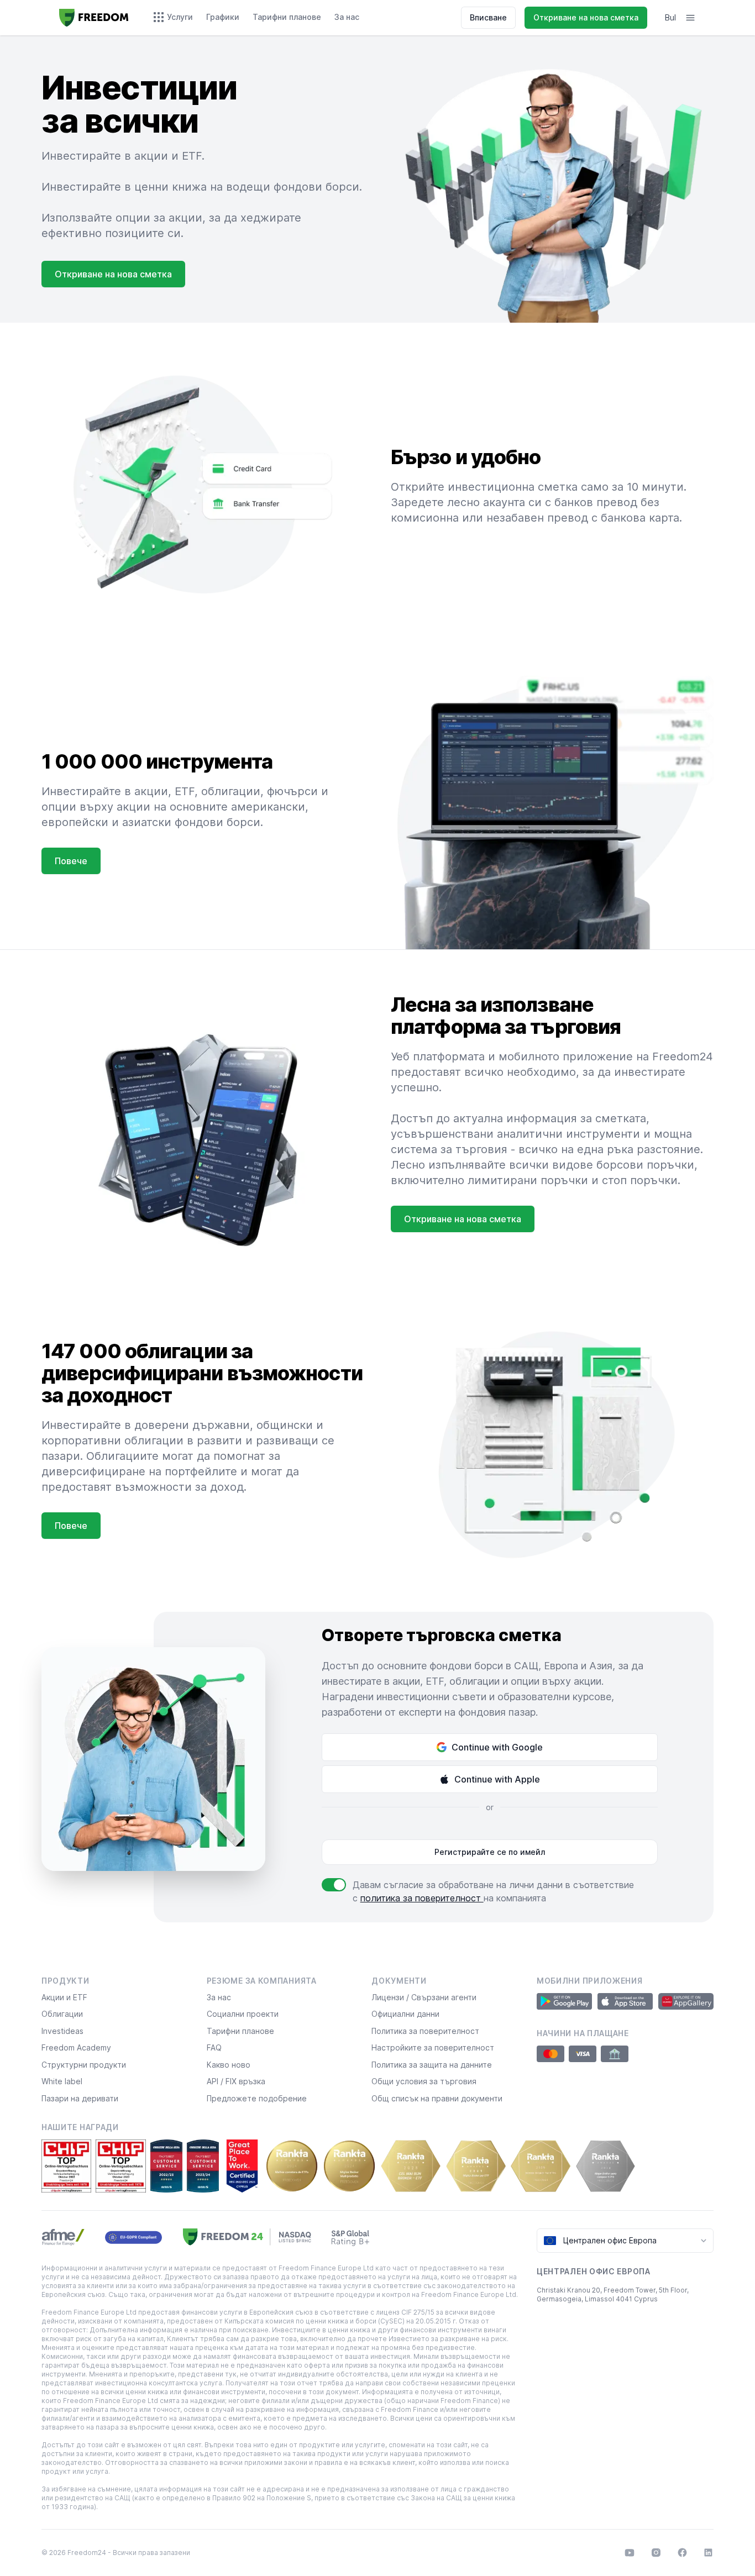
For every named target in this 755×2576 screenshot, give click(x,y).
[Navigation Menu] (690, 18)
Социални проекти (243, 2014)
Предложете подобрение (257, 2098)
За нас (219, 1997)
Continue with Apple (497, 1779)
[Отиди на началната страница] (94, 18)
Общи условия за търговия (424, 2081)
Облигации (62, 2014)
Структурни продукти (84, 2065)
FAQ (214, 2047)
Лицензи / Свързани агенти (424, 1997)
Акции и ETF (64, 1997)
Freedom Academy (76, 2047)
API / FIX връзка (236, 2081)
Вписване (488, 17)
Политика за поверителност (425, 2031)
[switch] (334, 1885)
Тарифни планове (240, 2031)
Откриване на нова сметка (586, 17)
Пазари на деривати (80, 2098)
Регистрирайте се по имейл (490, 1852)
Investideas (62, 2031)
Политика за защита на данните (432, 2065)
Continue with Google (497, 1747)
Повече (71, 861)
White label (62, 2081)
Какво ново (229, 2065)
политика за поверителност (422, 1898)
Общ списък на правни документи (437, 2098)
